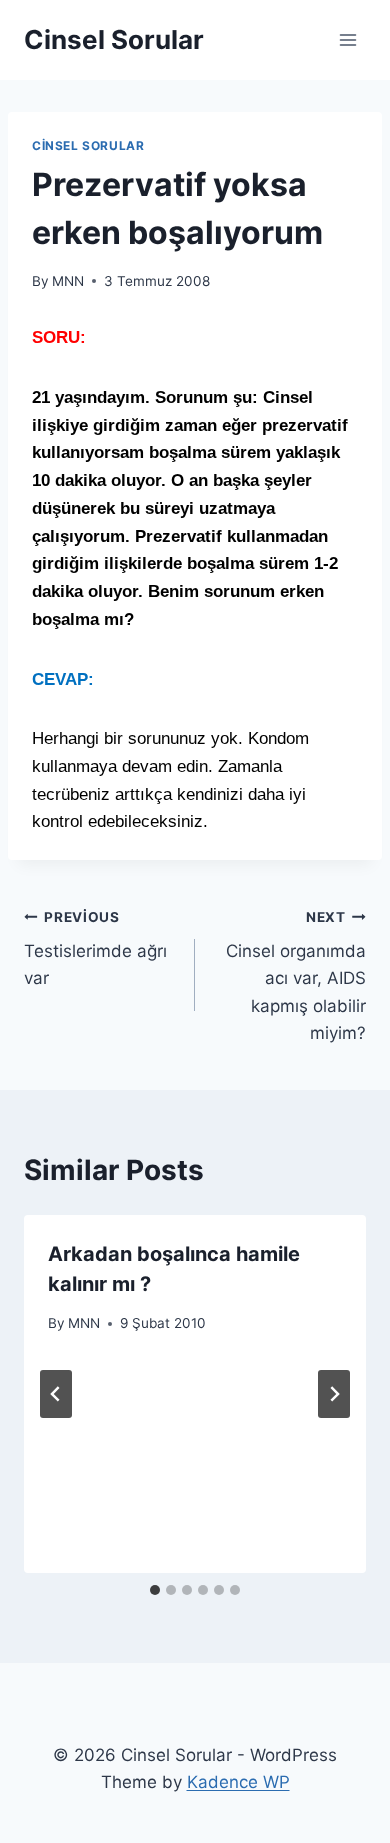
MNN (68, 281)
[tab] (155, 1590)
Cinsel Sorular (88, 145)
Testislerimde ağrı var (95, 949)
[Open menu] (347, 39)
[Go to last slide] (56, 1394)
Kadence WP (238, 1782)
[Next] (334, 1394)
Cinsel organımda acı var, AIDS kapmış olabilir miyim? (296, 976)
